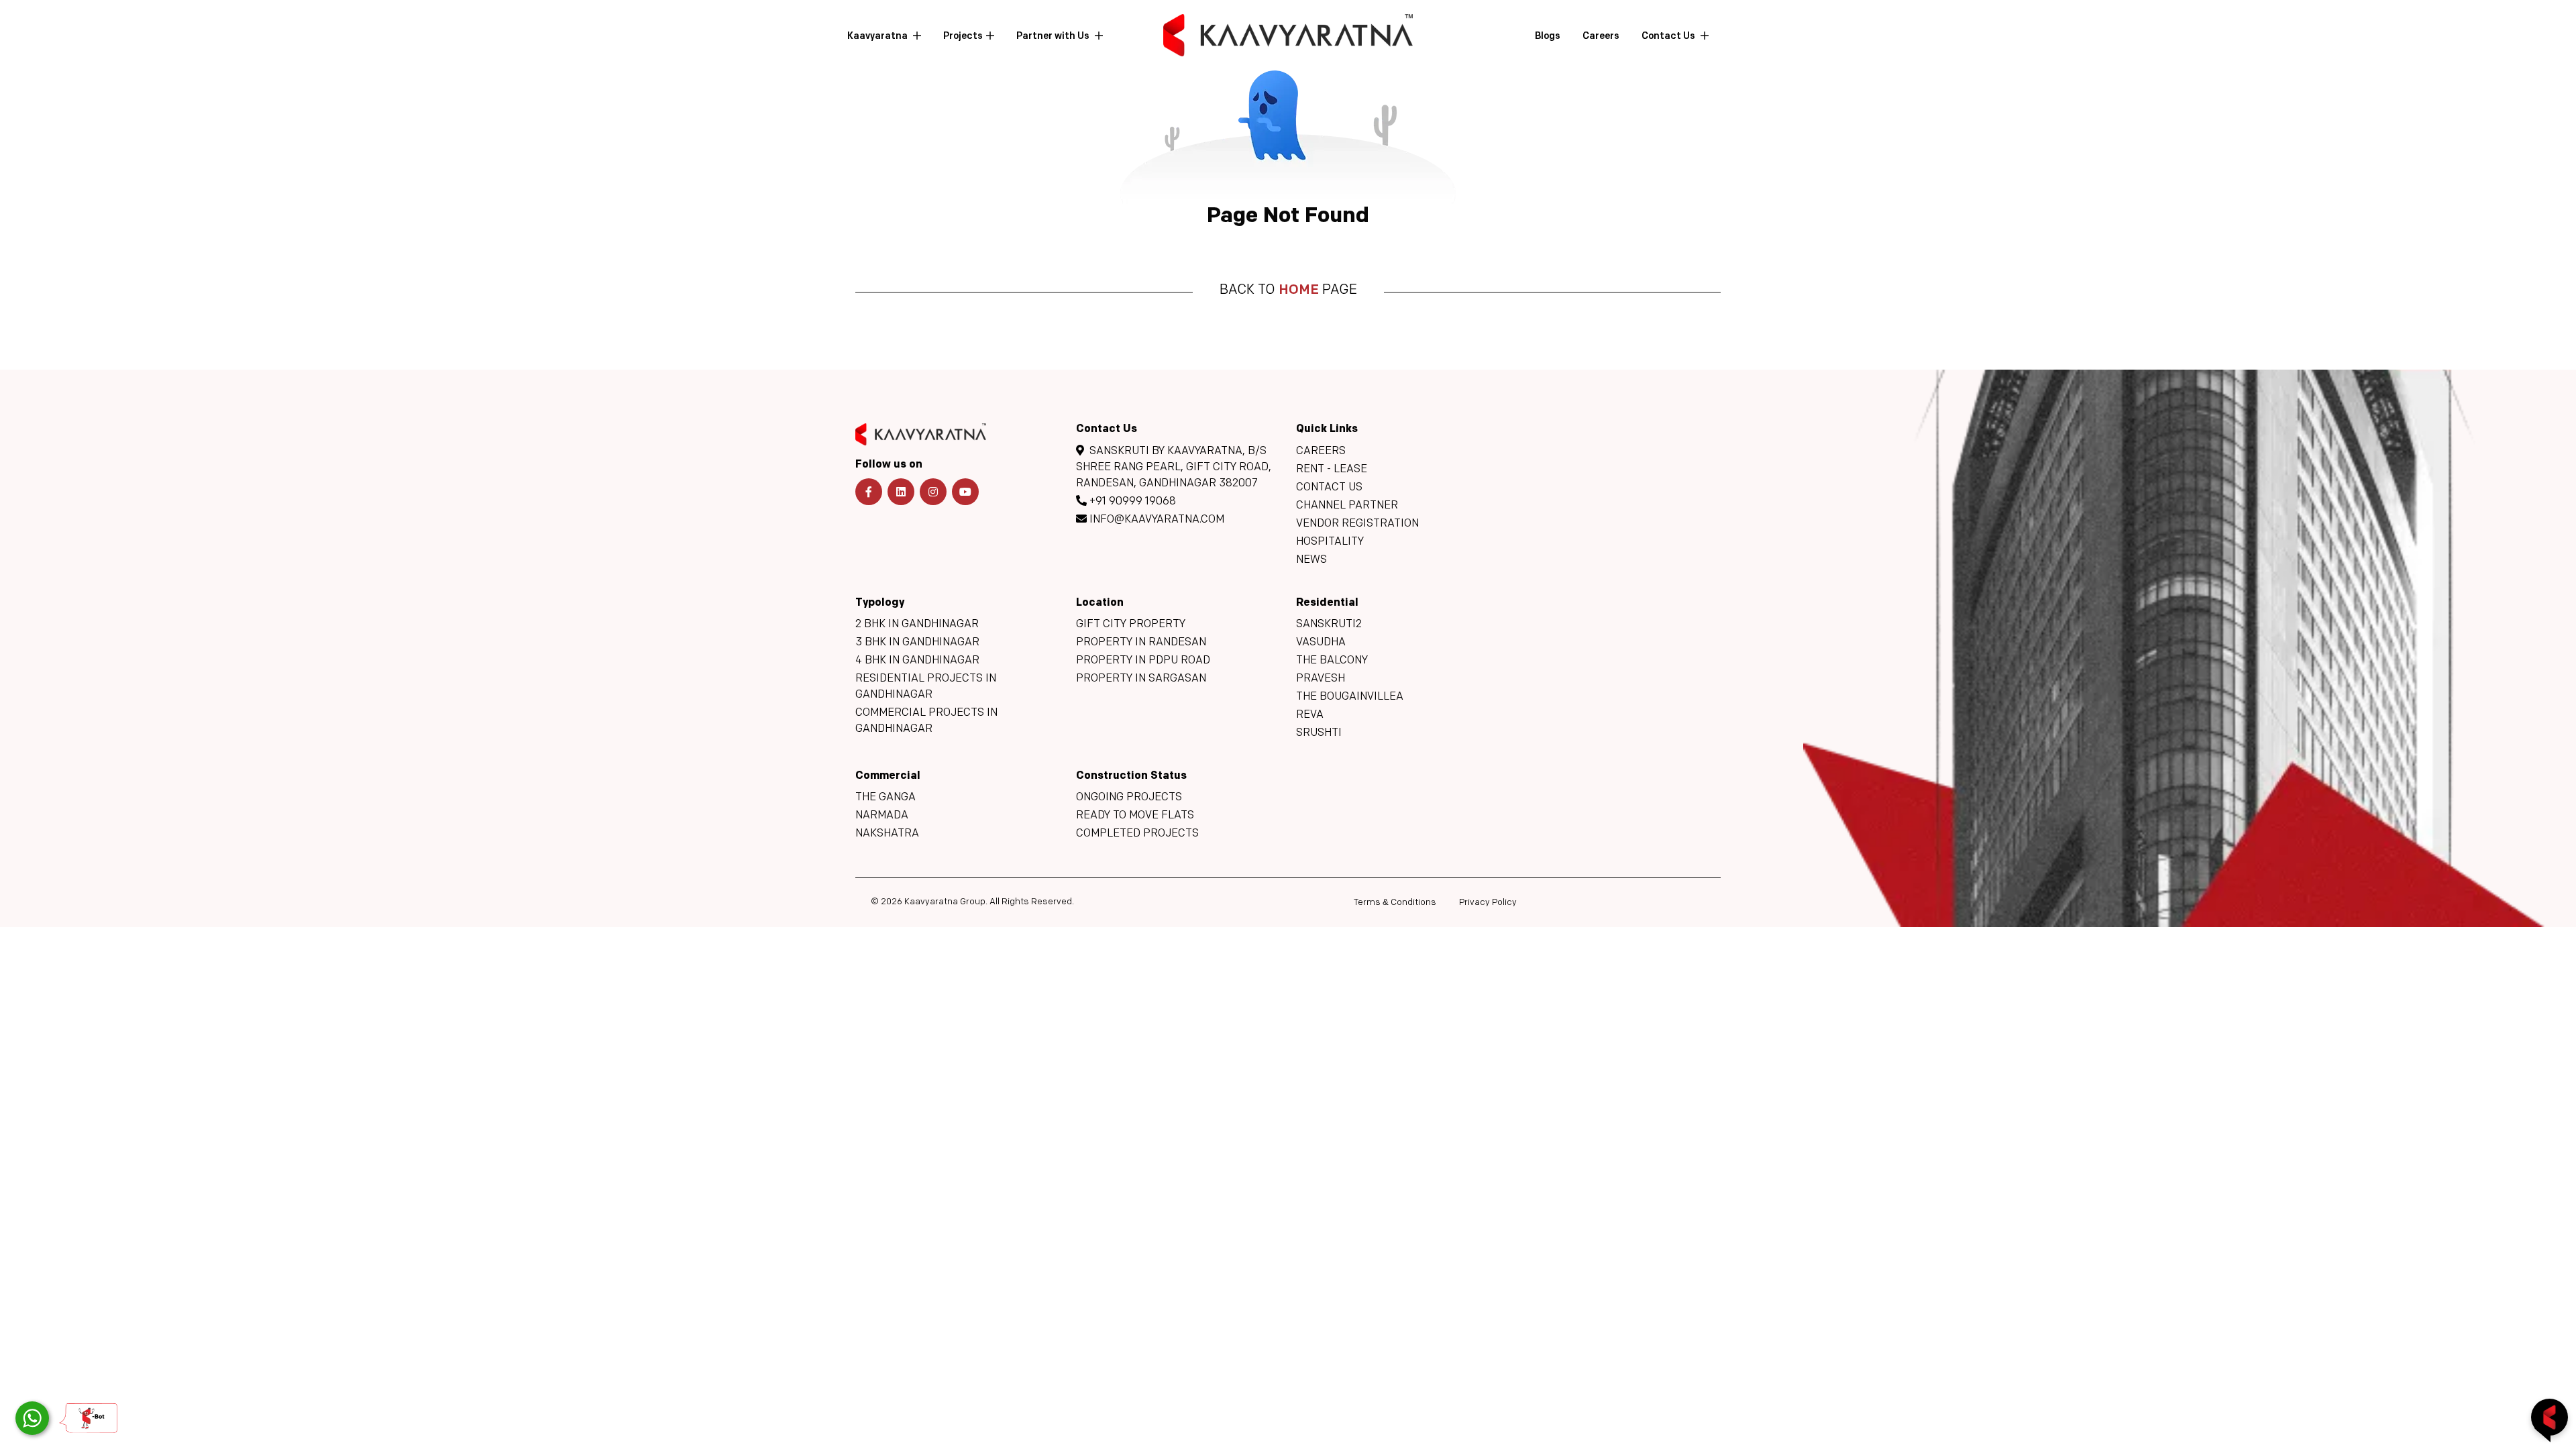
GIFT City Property (1131, 625)
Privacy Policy (1488, 903)
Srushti (1319, 733)
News (1311, 560)
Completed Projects (1137, 834)
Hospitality (1330, 542)
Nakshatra (887, 834)
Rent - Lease (1332, 470)
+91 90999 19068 (1131, 502)
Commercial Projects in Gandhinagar (926, 721)
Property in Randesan (1141, 643)
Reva (1310, 715)
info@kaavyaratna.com (1156, 520)
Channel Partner (1347, 506)
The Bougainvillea (1350, 697)
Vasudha (1321, 643)
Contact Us (1669, 37)
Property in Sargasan (1141, 679)
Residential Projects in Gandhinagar (926, 687)
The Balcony (1332, 661)
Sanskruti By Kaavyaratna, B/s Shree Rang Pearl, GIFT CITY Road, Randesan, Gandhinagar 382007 (1174, 468)
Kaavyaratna (878, 37)
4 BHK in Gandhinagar (917, 661)
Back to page (1288, 290)
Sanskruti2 (1329, 625)
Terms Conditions (1395, 903)
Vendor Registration (1357, 524)
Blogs (1548, 37)
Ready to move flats (1135, 816)
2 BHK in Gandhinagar (917, 625)
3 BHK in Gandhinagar (917, 643)
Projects (963, 37)
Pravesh (1321, 679)
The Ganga (885, 798)
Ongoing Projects (1129, 798)
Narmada (882, 816)
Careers (1601, 37)
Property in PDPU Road (1143, 661)
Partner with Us (1054, 37)
